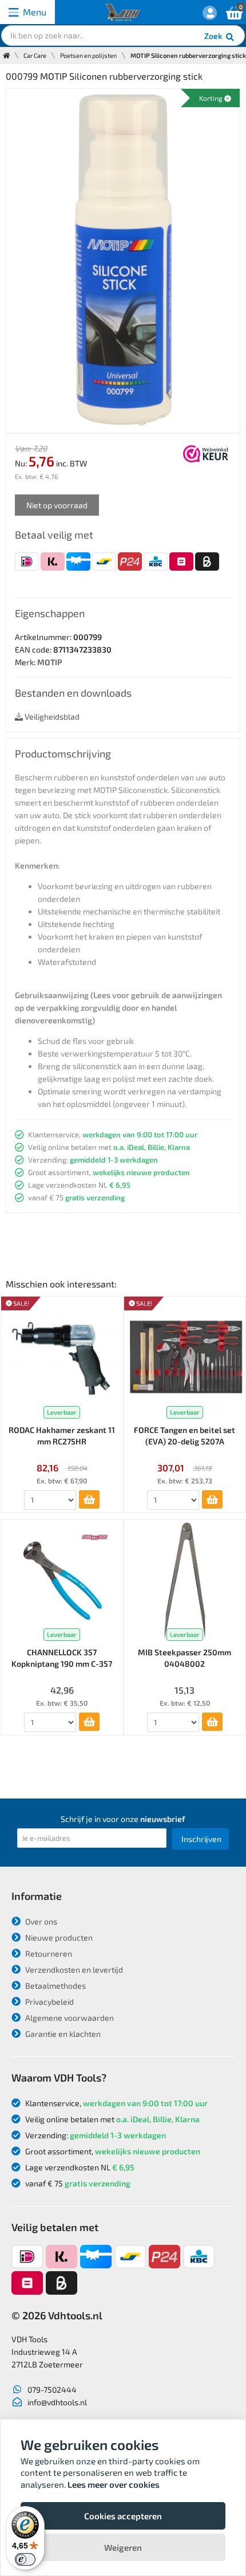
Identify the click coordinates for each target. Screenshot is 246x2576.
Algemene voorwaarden (69, 2018)
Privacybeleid (49, 2002)
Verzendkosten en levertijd (73, 1970)
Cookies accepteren (123, 2516)
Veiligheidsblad (51, 716)
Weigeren (123, 2547)
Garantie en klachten (62, 2034)
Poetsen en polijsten (88, 55)
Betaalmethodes (55, 1986)
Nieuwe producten (58, 1937)
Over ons (40, 1921)
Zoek (214, 36)
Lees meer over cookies (114, 2484)
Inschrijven (201, 1839)
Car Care (35, 55)
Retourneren (48, 1953)
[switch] (25, 2559)
